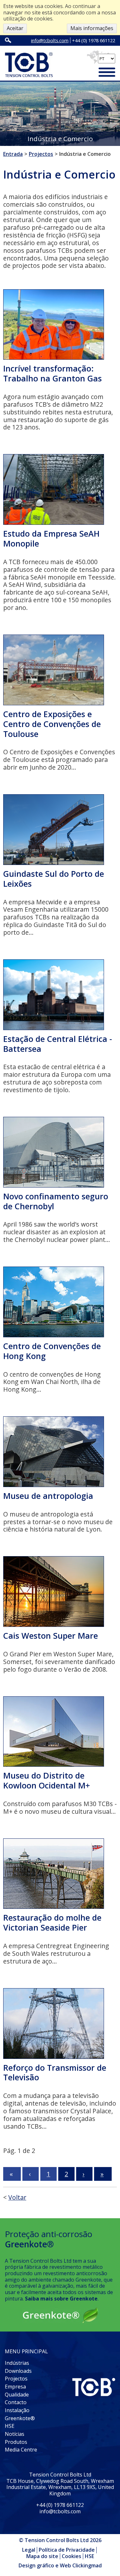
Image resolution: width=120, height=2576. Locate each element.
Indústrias (17, 2363)
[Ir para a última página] (103, 2174)
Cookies (72, 2556)
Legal (29, 2550)
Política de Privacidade (67, 2550)
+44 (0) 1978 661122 (94, 40)
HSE (10, 2426)
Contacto (16, 2402)
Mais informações (92, 28)
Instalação (17, 2410)
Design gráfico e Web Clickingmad (60, 2566)
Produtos (16, 2442)
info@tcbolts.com (50, 40)
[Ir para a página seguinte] (84, 2174)
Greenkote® (20, 2418)
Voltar (17, 2197)
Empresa (15, 2387)
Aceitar (15, 28)
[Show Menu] (107, 73)
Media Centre (21, 2450)
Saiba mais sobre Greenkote (61, 2299)
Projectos (16, 2379)
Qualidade (17, 2395)
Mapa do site (42, 2556)
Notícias (15, 2434)
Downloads (18, 2371)
